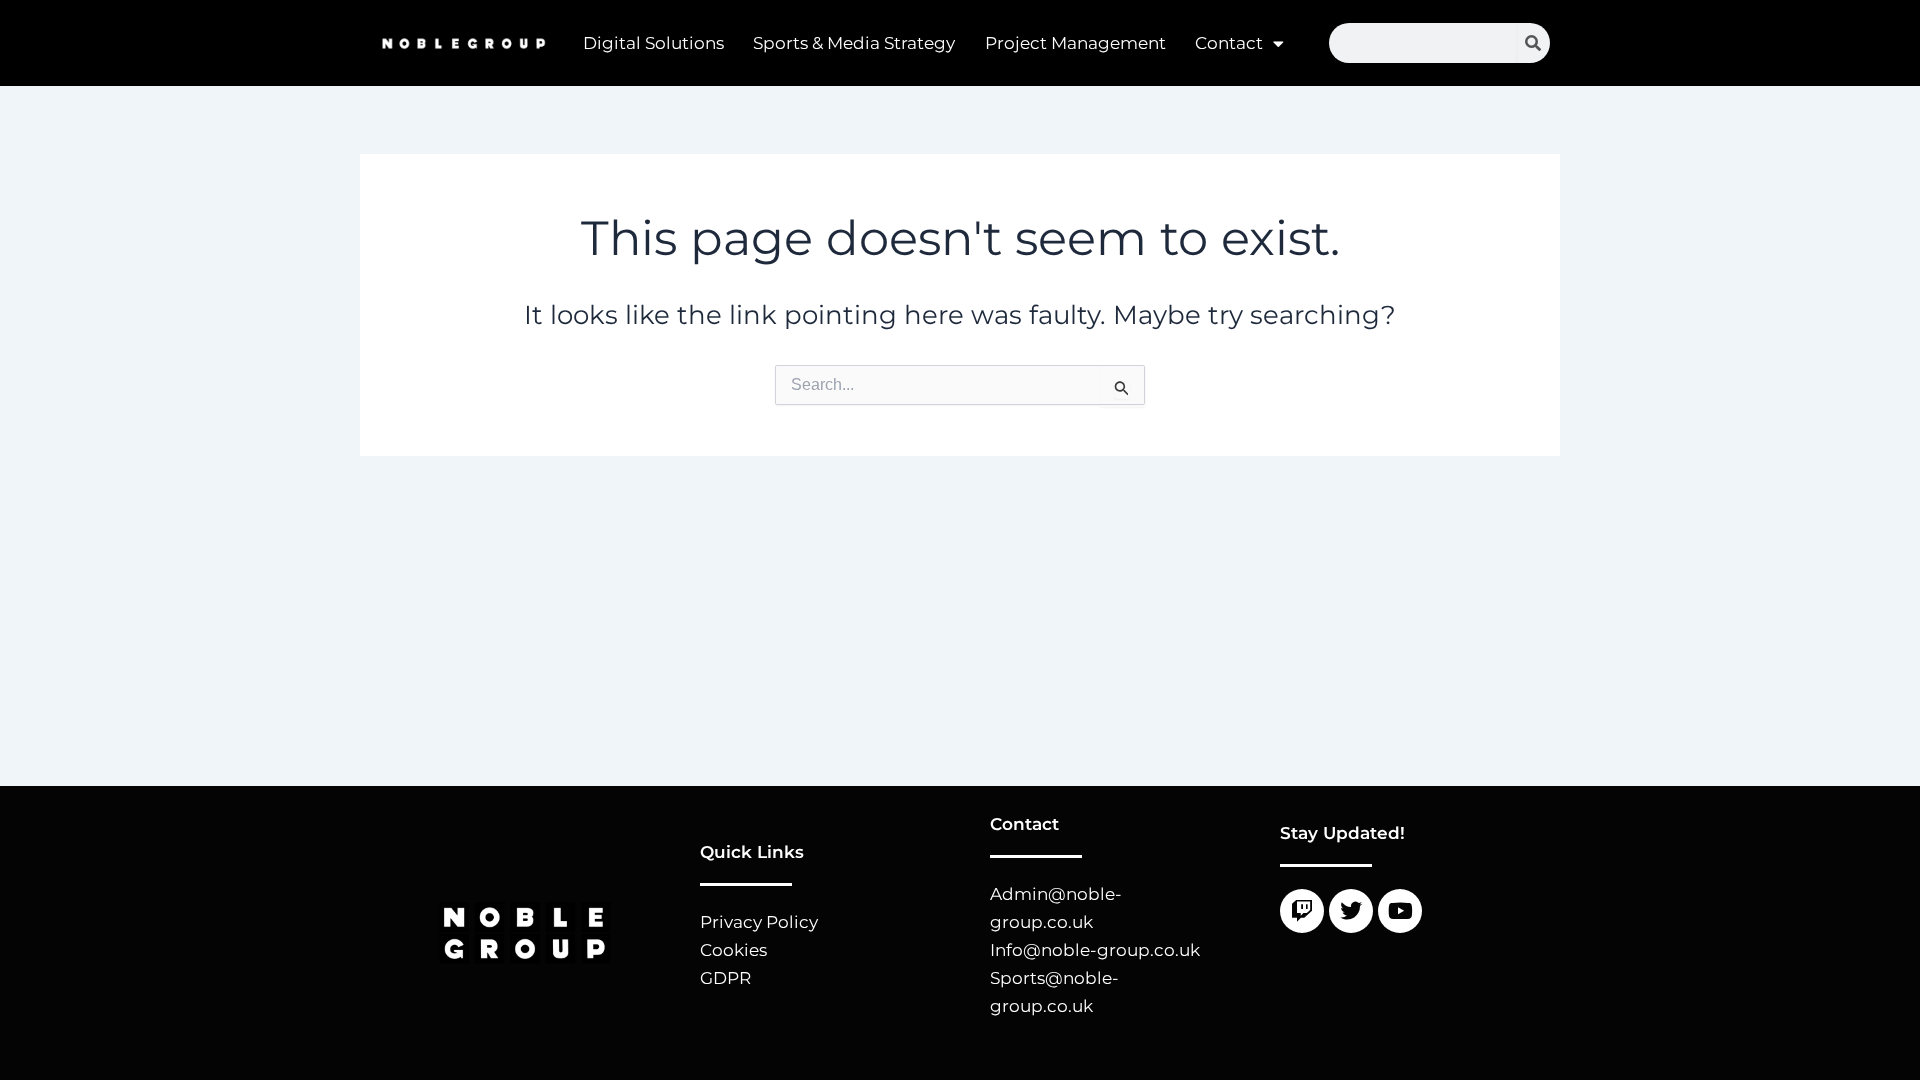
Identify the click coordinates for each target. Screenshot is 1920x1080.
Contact (1229, 43)
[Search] (1533, 43)
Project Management (1075, 43)
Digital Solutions (653, 43)
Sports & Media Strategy (854, 43)
